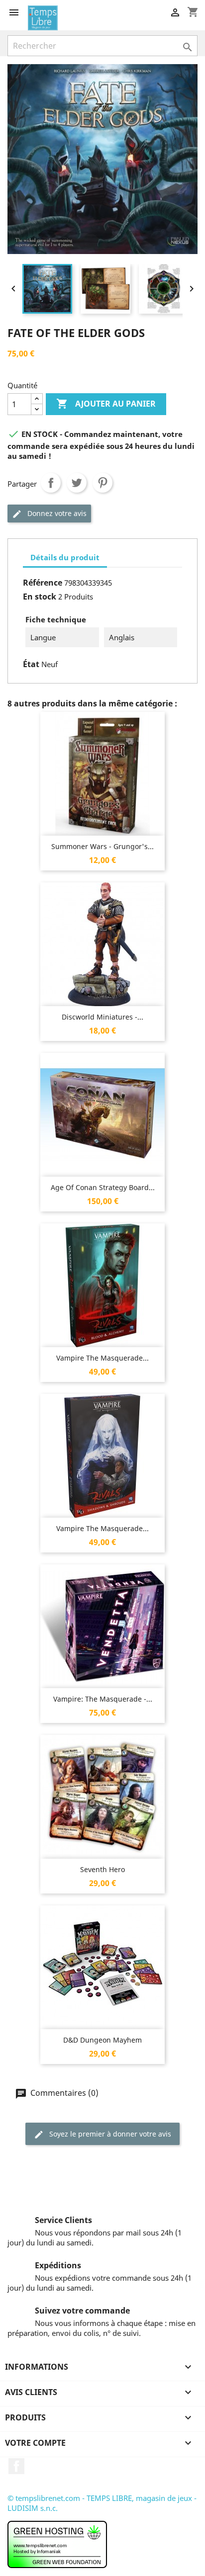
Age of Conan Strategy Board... (103, 1187)
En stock (40, 597)
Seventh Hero (102, 1869)
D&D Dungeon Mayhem (102, 2040)
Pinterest (102, 483)
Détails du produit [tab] (65, 557)
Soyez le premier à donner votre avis (109, 2134)
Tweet (77, 483)
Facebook (16, 2466)
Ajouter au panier (106, 404)
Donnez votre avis (56, 513)
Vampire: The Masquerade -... (103, 1699)
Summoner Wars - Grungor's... (102, 846)
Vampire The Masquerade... (102, 1358)
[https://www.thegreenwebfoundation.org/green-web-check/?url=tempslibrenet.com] (57, 2543)
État (31, 664)
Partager (51, 483)
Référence (43, 583)
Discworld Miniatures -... (102, 1017)
